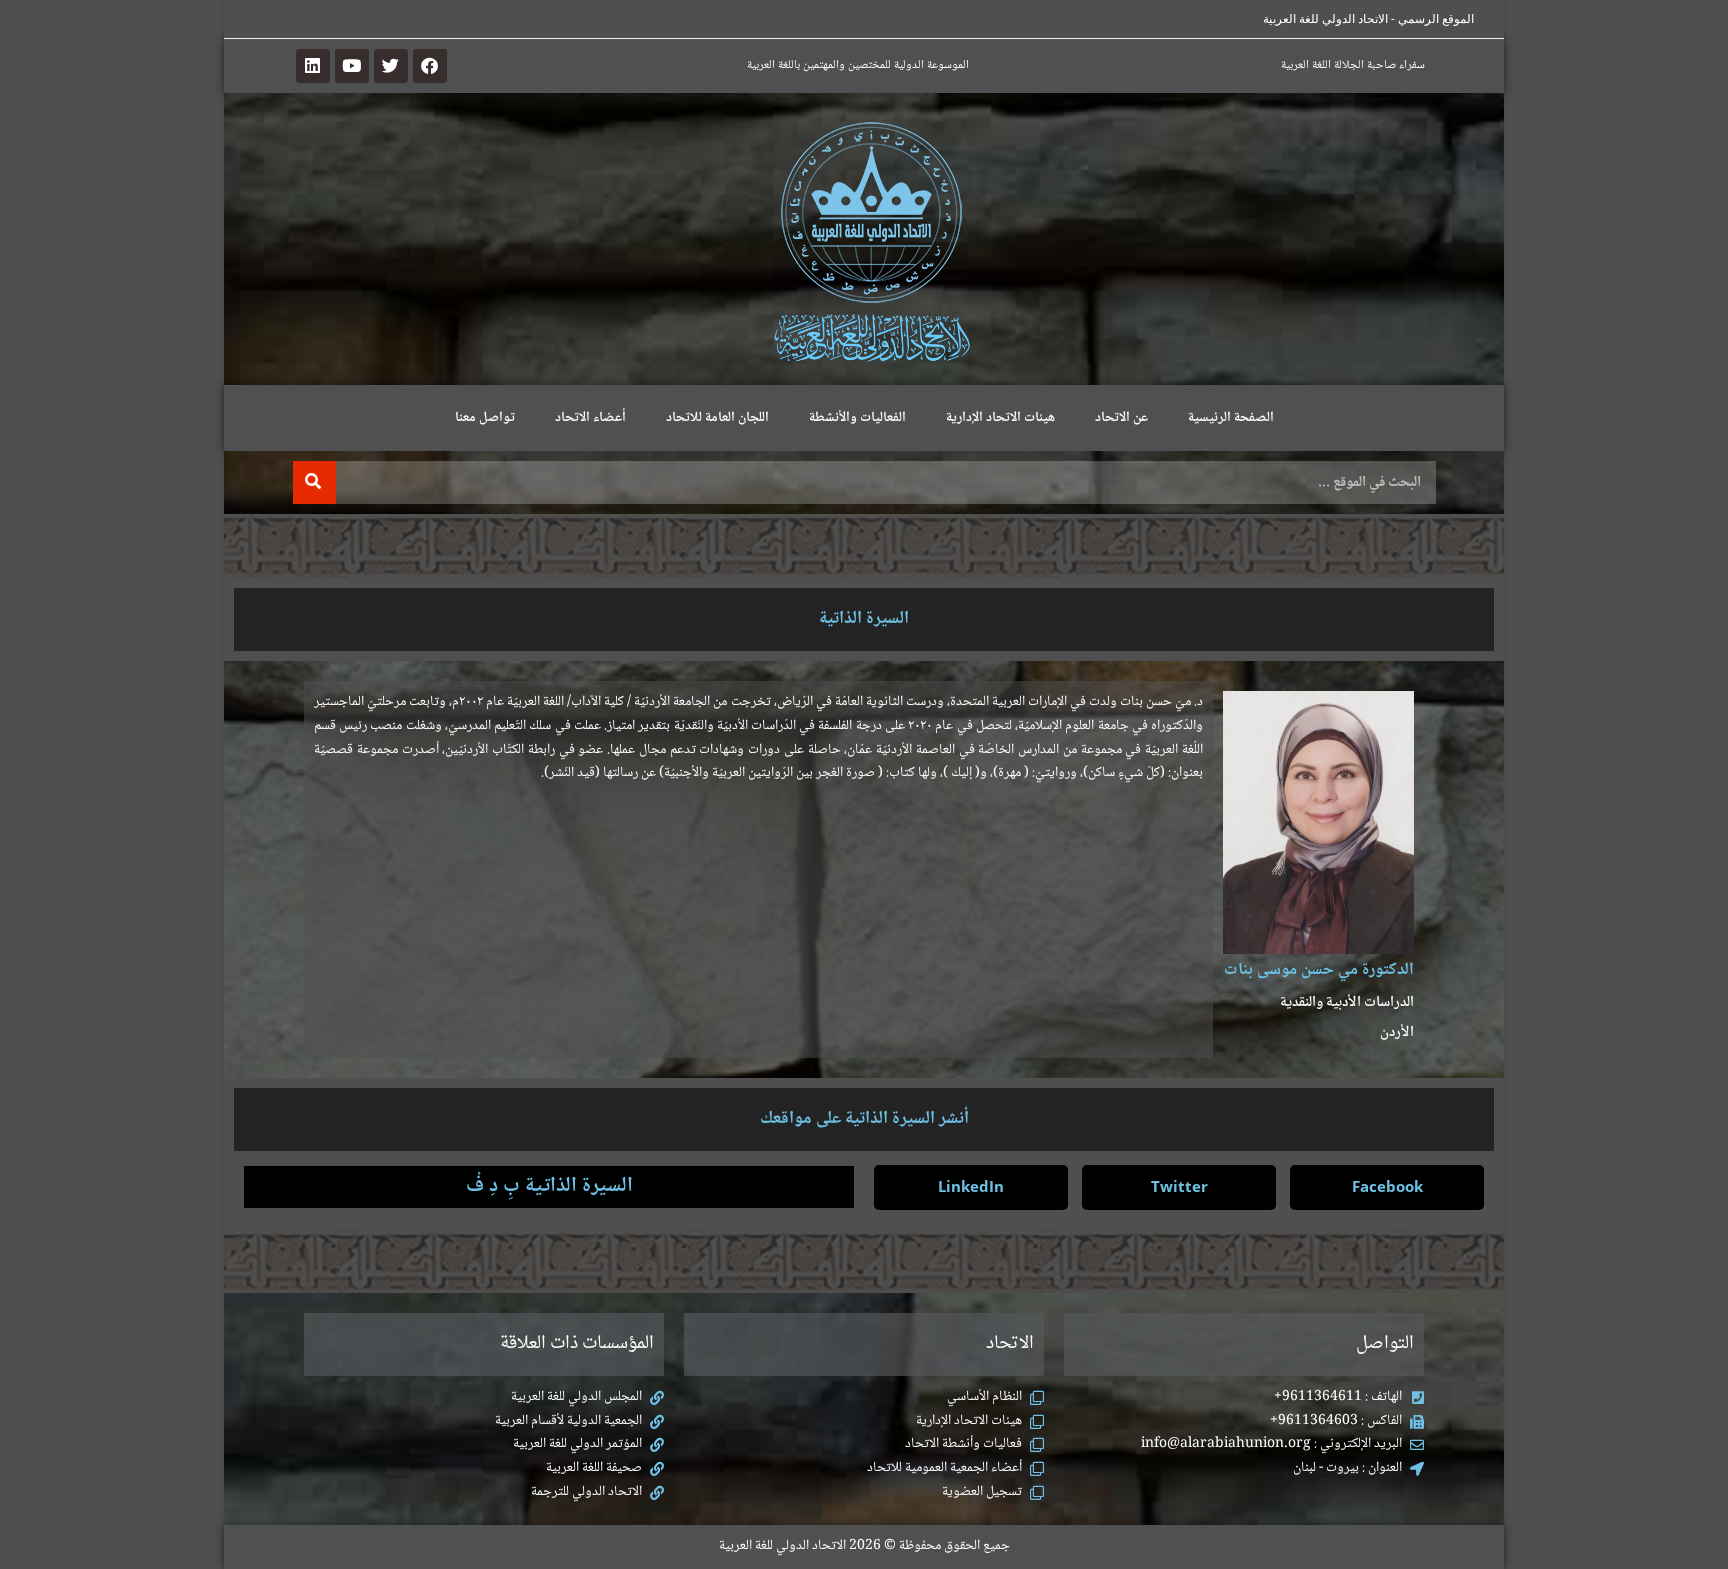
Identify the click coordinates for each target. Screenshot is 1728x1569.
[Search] (314, 482)
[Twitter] (391, 66)
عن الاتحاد (1121, 418)
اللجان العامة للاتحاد (717, 418)
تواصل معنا (485, 418)
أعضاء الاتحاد (590, 418)
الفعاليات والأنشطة (857, 418)
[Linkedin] (313, 66)
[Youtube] (352, 66)
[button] (1387, 1187)
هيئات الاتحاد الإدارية (1000, 418)
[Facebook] (430, 66)
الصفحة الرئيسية (1231, 418)
